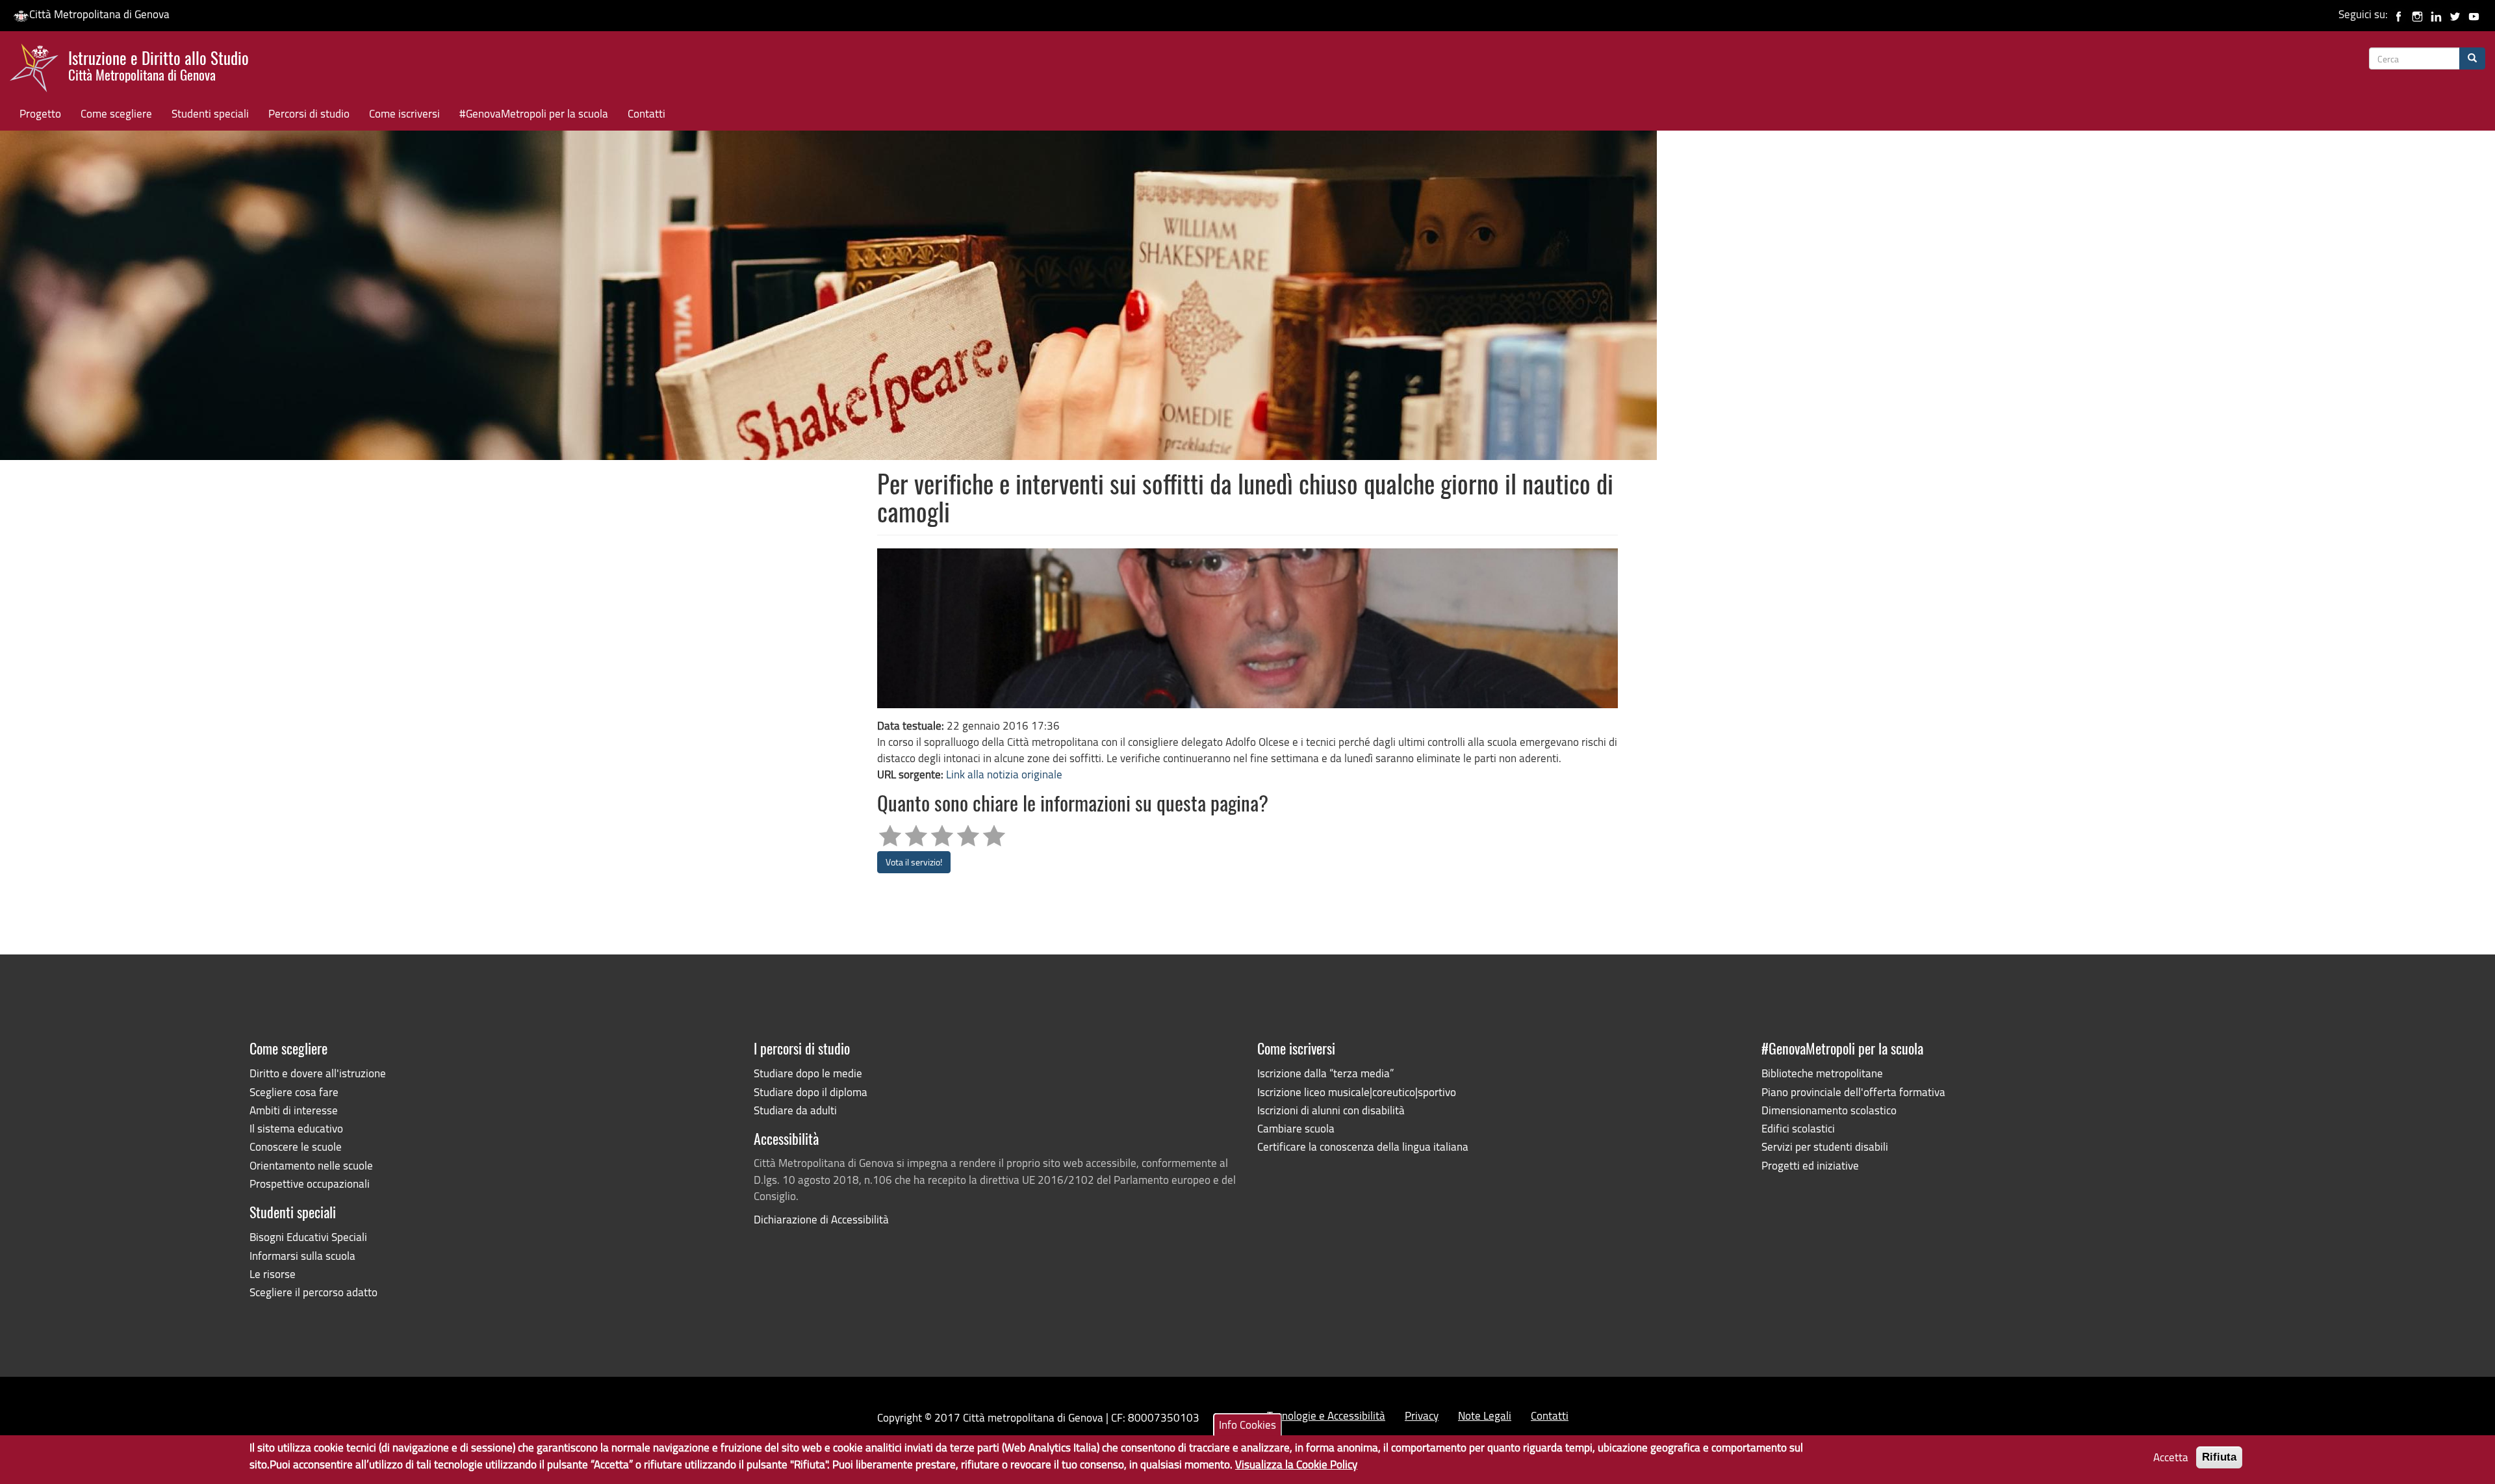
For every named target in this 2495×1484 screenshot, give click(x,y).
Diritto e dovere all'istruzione (318, 1073)
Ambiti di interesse (294, 1110)
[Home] (39, 71)
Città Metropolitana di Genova (99, 14)
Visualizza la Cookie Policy (1296, 1465)
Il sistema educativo (296, 1128)
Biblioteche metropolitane (1822, 1073)
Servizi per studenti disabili (1825, 1146)
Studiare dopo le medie (808, 1073)
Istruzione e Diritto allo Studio (159, 64)
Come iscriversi (404, 113)
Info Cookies (1247, 1425)
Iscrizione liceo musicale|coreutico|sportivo (1357, 1092)
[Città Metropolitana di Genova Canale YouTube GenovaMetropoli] (2474, 14)
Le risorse (273, 1274)
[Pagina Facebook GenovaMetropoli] (2399, 14)
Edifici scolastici (1798, 1128)
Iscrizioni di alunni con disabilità (1331, 1110)
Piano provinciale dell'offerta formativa (1853, 1092)
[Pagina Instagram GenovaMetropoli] (2417, 14)
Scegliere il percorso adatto (313, 1292)
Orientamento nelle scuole (311, 1165)
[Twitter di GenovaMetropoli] (2455, 14)
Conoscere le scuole (296, 1146)
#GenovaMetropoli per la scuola (534, 113)
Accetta (2171, 1457)
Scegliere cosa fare (294, 1092)
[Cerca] (2472, 58)
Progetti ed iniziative (1810, 1165)
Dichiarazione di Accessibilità (821, 1219)
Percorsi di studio (309, 113)
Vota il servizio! (914, 862)
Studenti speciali (210, 113)
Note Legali (1485, 1415)
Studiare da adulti (795, 1110)
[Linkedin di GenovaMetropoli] (2436, 14)
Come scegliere (116, 113)
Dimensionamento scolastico (1829, 1110)
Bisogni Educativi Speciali (308, 1237)
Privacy (1422, 1415)
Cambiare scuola (1296, 1128)
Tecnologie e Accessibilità (1326, 1415)
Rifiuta (2219, 1457)
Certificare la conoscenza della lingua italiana (1363, 1146)
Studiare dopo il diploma (811, 1092)
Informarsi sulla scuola (302, 1256)
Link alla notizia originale (1004, 774)
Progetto (40, 113)
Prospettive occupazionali (310, 1183)
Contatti (646, 113)
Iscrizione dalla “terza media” (1325, 1073)
